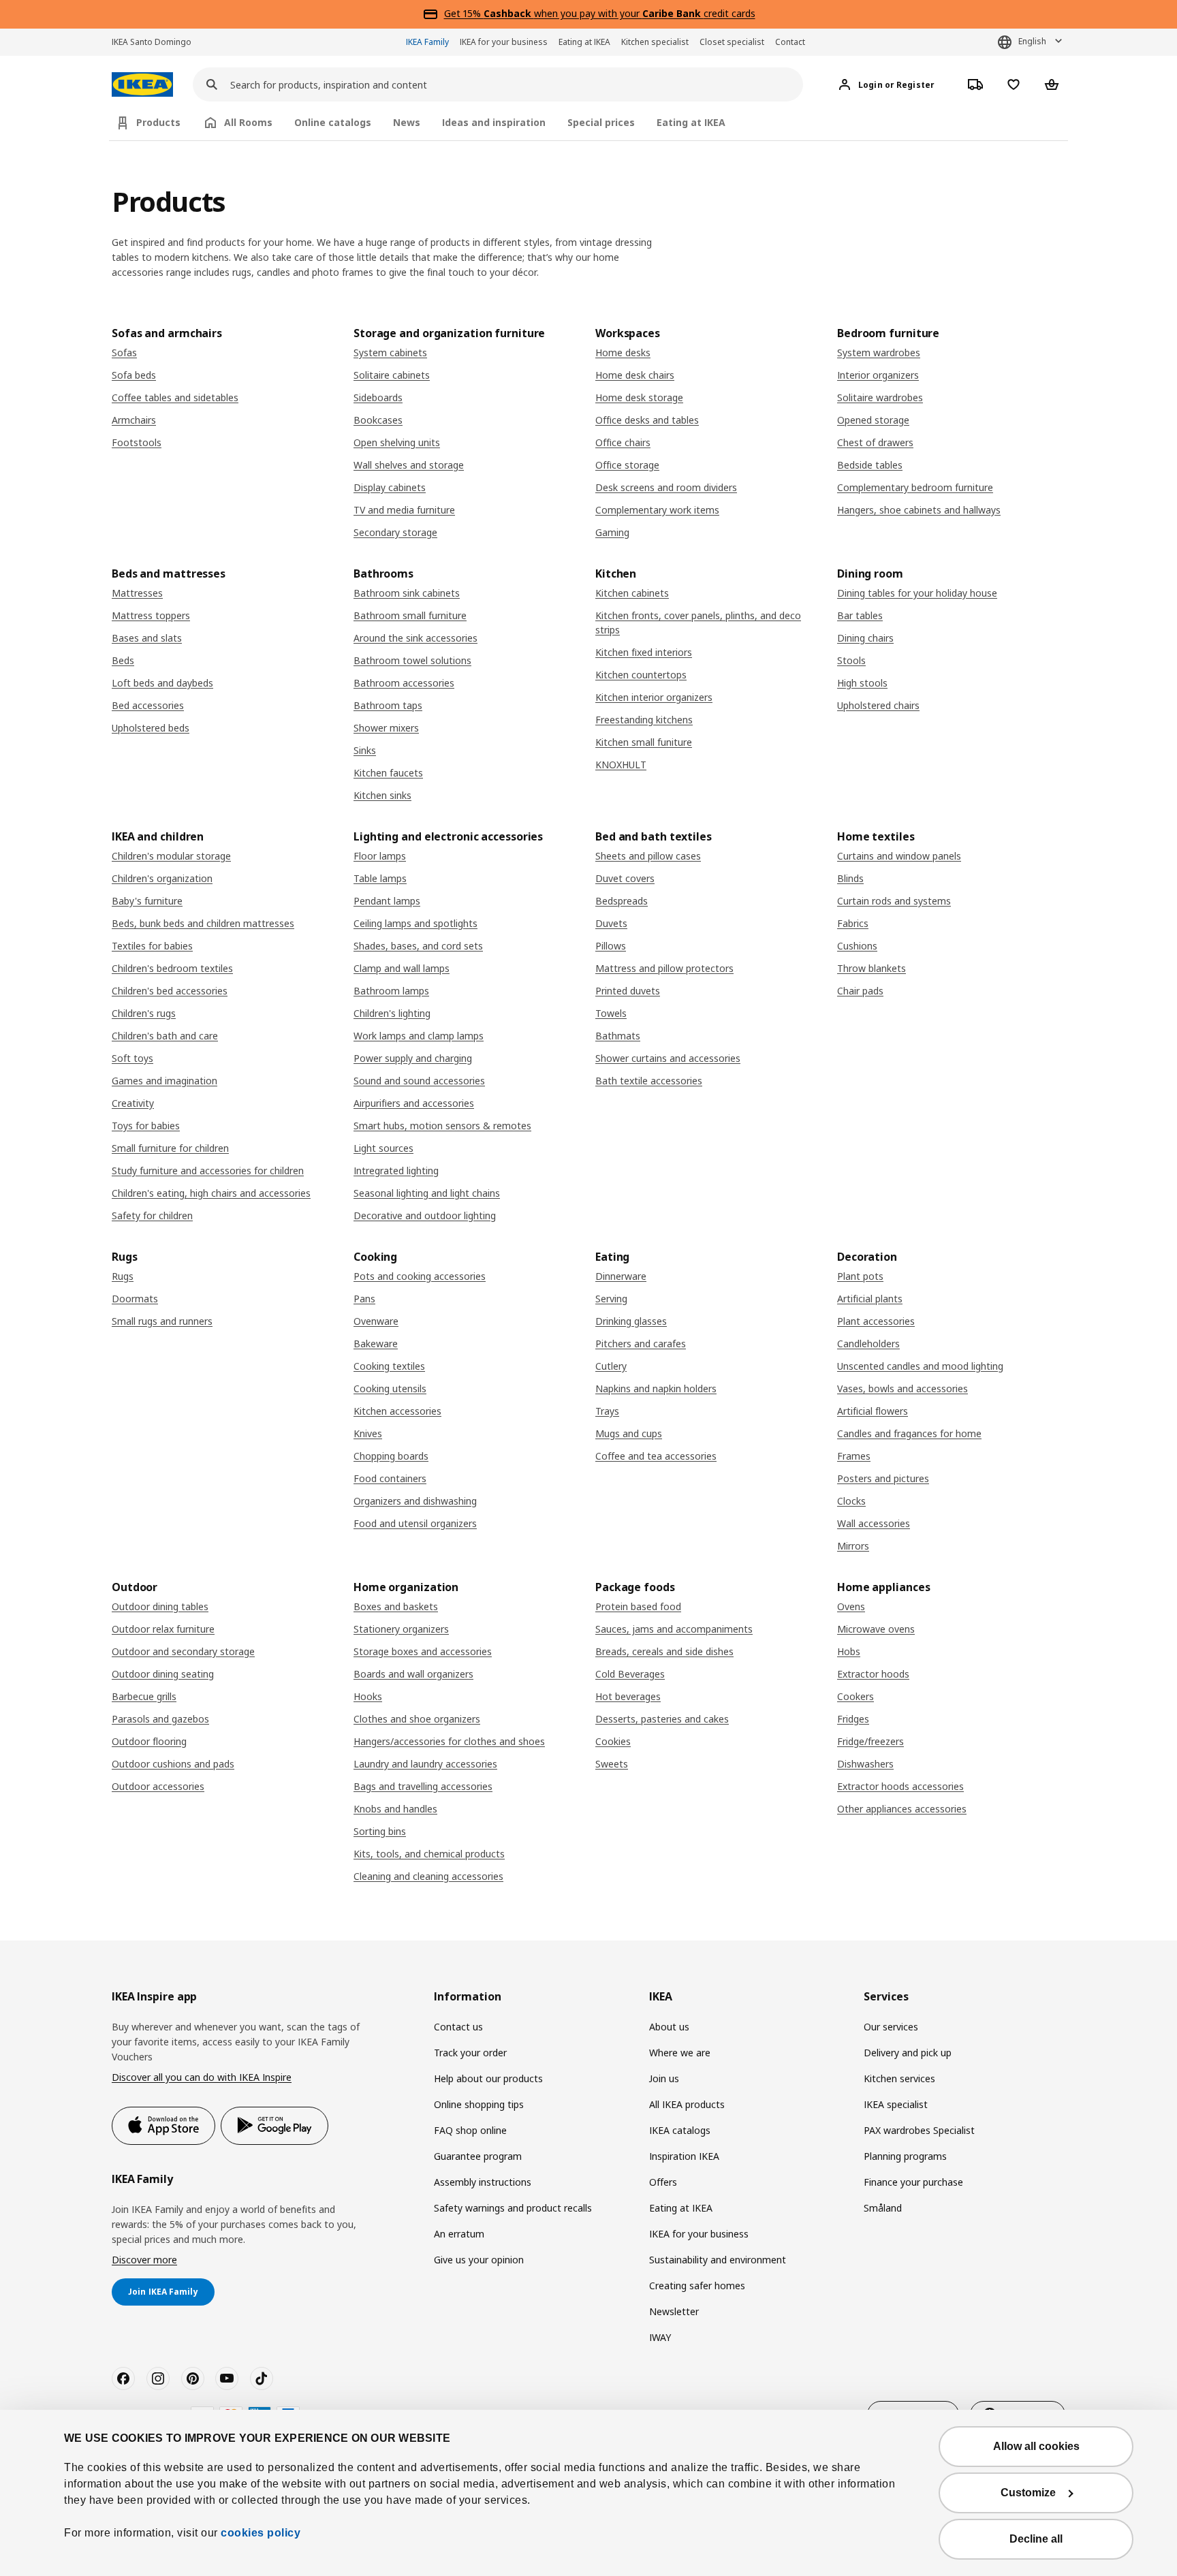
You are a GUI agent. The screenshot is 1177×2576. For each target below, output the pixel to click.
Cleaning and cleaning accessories (428, 1876)
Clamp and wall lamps (402, 968)
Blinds (850, 878)
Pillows (611, 946)
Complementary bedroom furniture (915, 487)
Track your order (470, 2053)
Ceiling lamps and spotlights (415, 923)
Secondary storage (395, 532)
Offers (663, 2182)
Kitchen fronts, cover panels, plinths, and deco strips (698, 623)
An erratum (459, 2234)
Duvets (611, 923)
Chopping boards (391, 1456)
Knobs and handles (395, 1809)
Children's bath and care (165, 1036)
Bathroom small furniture (410, 615)
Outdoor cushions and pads (173, 1764)
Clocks (851, 1501)
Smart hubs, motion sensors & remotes (442, 1126)
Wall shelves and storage (409, 465)
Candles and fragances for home (909, 1433)
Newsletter (674, 2311)
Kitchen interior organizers (654, 697)
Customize (1028, 2493)
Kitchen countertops (641, 675)
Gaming (612, 532)
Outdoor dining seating (163, 1674)
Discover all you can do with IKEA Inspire (202, 2077)
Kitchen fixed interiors (644, 652)
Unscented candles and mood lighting (920, 1366)
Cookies (613, 1741)
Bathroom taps (388, 705)
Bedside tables (870, 465)
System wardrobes (879, 352)
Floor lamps (380, 856)
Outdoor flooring (149, 1741)
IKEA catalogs (680, 2130)
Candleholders (868, 1344)
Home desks (623, 352)
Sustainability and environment (718, 2260)
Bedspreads (622, 901)
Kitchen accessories (397, 1411)
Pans (364, 1299)
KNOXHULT (621, 765)
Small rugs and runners (162, 1321)
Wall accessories (874, 1523)
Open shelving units (397, 442)
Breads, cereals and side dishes (664, 1651)
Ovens (851, 1606)
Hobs (849, 1651)
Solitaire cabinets (392, 375)
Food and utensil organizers (415, 1523)
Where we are (680, 2053)
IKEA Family (427, 42)
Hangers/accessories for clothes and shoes (449, 1741)
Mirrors (853, 1546)
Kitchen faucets (388, 773)
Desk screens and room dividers (666, 487)
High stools (862, 683)
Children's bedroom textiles (172, 968)
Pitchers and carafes (641, 1344)
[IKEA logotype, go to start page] (142, 85)
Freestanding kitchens (644, 720)
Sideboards (378, 397)
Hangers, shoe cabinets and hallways (919, 510)
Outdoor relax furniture (163, 1629)
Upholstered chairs (878, 705)
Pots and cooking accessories (420, 1276)
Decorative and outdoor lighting (425, 1215)
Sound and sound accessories (419, 1081)
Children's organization (162, 878)
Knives (368, 1433)
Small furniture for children (170, 1148)
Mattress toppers (151, 615)
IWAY (660, 2337)
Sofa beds (134, 375)
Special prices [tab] (601, 122)
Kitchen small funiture (644, 742)
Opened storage (873, 420)
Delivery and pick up (908, 2053)
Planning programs (905, 2156)
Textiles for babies (152, 946)
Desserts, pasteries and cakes (662, 1719)
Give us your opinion (479, 2260)
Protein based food (638, 1606)
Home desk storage (639, 397)
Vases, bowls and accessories (903, 1388)
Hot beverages (628, 1696)
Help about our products (488, 2078)
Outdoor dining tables (160, 1606)
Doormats (135, 1299)
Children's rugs (144, 1013)
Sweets (612, 1764)
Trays (607, 1411)
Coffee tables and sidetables (175, 397)
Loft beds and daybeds (162, 683)
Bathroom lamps (391, 991)
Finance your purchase (913, 2182)
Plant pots (860, 1276)
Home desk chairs (635, 375)
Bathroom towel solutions (412, 660)
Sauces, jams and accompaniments (674, 1629)
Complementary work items (657, 510)
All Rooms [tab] (248, 122)
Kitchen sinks (382, 795)
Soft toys (132, 1058)
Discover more (144, 2260)
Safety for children (152, 1215)
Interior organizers (878, 375)
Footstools (137, 442)
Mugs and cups (629, 1433)
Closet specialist (732, 42)
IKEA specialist (896, 2104)
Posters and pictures (883, 1478)
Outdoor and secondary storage (183, 1651)
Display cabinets (390, 487)
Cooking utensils (390, 1388)
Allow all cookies (1036, 2446)
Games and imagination (164, 1081)
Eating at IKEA (584, 42)
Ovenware (376, 1321)
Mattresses (137, 593)
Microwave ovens (876, 1629)
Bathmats (618, 1036)
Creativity (133, 1103)
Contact (790, 42)
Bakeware (376, 1344)
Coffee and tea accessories (656, 1456)
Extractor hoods (873, 1674)
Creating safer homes (697, 2286)
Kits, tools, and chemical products (429, 1854)
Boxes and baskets (396, 1606)
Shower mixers (386, 728)
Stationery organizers (401, 1629)
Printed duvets (628, 991)
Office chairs (623, 442)
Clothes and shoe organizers (417, 1719)
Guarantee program (478, 2156)
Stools (851, 660)
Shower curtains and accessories (668, 1058)
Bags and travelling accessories (423, 1786)
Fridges (853, 1719)
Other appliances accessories (902, 1809)
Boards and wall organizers (413, 1674)
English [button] (1032, 41)
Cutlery (611, 1366)
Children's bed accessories (170, 991)
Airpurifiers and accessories (414, 1103)
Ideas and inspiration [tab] (494, 122)
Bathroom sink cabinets (407, 593)
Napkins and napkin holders (656, 1388)
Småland (883, 2208)
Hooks (368, 1696)
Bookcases (378, 420)
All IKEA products (687, 2104)
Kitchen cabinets (632, 593)
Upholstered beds (151, 728)
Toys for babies (146, 1126)
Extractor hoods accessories (900, 1786)
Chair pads (860, 991)
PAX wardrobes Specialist (919, 2130)
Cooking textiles (389, 1366)
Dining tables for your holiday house (917, 593)
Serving (611, 1299)
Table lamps (380, 878)
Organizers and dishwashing (415, 1501)
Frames (854, 1456)
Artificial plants (870, 1299)
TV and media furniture (404, 510)
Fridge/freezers (870, 1741)
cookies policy (261, 2533)
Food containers (390, 1478)
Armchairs (134, 420)
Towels (611, 1013)
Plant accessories (876, 1321)
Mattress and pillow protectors (664, 968)
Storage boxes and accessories (423, 1651)
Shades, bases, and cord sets (418, 946)
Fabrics (853, 923)
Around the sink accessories (415, 638)
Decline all (1036, 2539)
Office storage (627, 465)
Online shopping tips (479, 2104)
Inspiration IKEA (684, 2156)
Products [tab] (158, 122)
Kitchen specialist (655, 42)
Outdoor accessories (158, 1786)
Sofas (124, 352)
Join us (664, 2078)
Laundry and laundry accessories (425, 1764)
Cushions (857, 946)
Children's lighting (392, 1013)
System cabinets (390, 352)
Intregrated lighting (396, 1171)
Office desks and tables (647, 420)
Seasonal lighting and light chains (427, 1193)
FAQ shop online (470, 2130)
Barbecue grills (144, 1696)
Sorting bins (380, 1831)
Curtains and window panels (899, 856)
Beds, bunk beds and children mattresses (203, 923)
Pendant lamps (387, 901)
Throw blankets (872, 968)
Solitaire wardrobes (880, 397)
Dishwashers (865, 1764)
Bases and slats (147, 638)
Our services (891, 2027)
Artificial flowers (873, 1411)
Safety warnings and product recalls (513, 2208)
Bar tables (860, 615)
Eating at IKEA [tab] (691, 122)
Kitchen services (899, 2078)
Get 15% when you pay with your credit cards (600, 13)
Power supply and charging (413, 1058)
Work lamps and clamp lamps (419, 1036)
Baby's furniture (147, 901)
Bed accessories (148, 705)
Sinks (365, 750)
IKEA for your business (504, 42)
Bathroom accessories (404, 683)
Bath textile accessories (649, 1081)
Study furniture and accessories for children (208, 1171)
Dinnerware (621, 1276)
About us (669, 2027)
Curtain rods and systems (894, 901)
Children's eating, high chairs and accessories (211, 1193)
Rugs (123, 1276)
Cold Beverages (630, 1674)
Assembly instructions (483, 2182)
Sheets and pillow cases (648, 856)
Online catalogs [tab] (333, 122)
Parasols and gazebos (160, 1719)
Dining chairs (865, 638)
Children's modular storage (171, 856)
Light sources (383, 1148)
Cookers (856, 1696)
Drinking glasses (631, 1321)
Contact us (458, 2027)
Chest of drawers (875, 442)
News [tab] (407, 122)
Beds (123, 660)
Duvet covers (625, 878)
